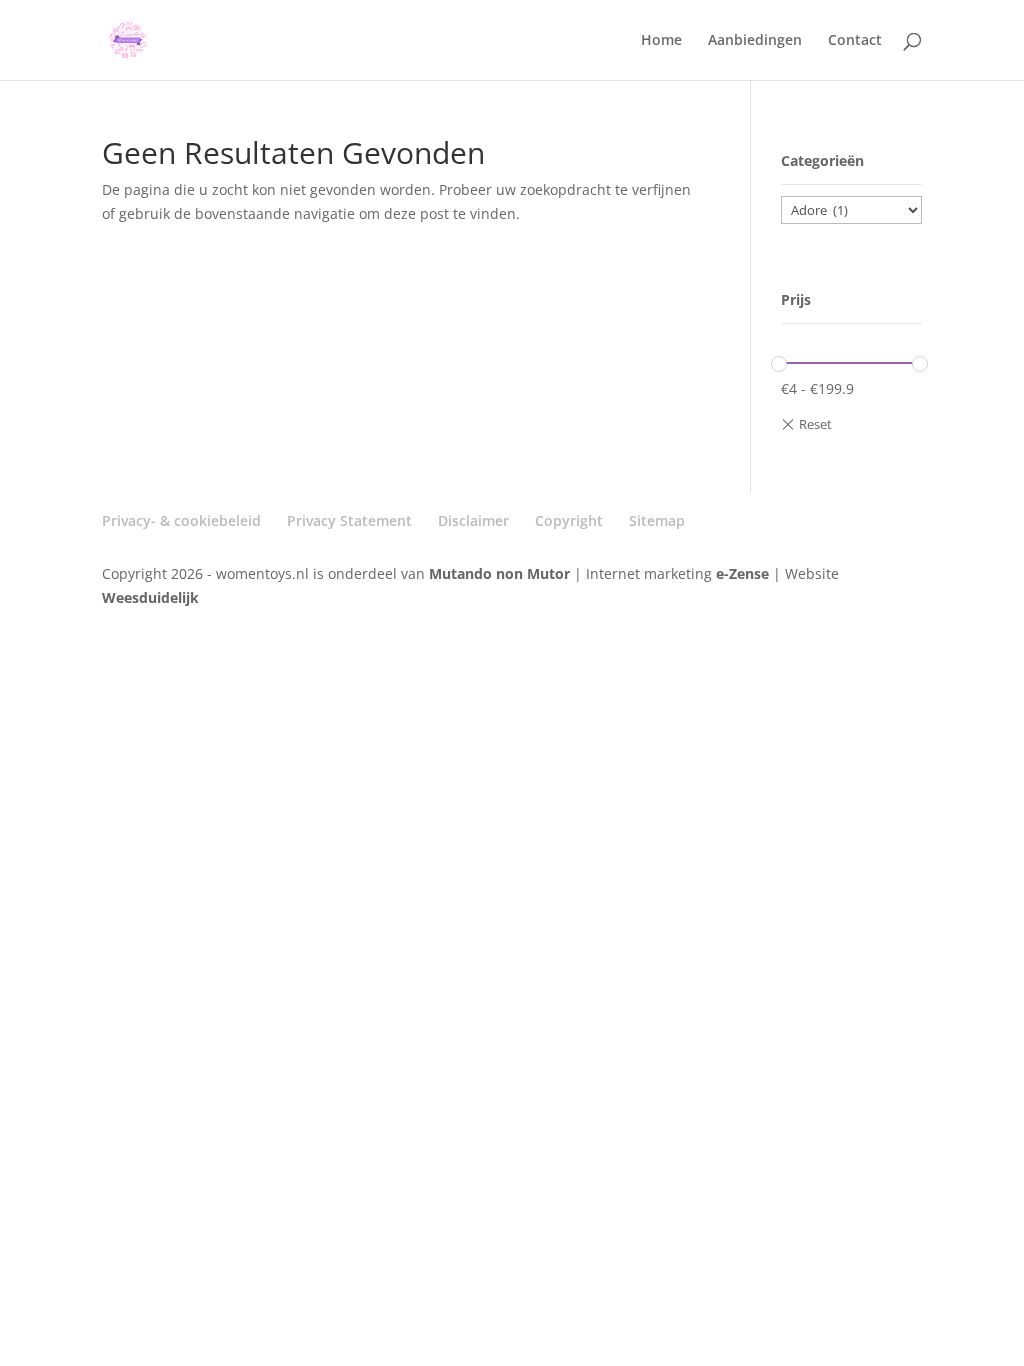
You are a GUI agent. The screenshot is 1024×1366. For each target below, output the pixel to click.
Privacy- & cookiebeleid (181, 520)
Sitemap (657, 520)
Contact (855, 41)
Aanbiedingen (755, 41)
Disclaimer (473, 520)
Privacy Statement (349, 520)
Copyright (569, 520)
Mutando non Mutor (501, 573)
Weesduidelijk (150, 597)
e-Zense (742, 573)
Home (661, 41)
